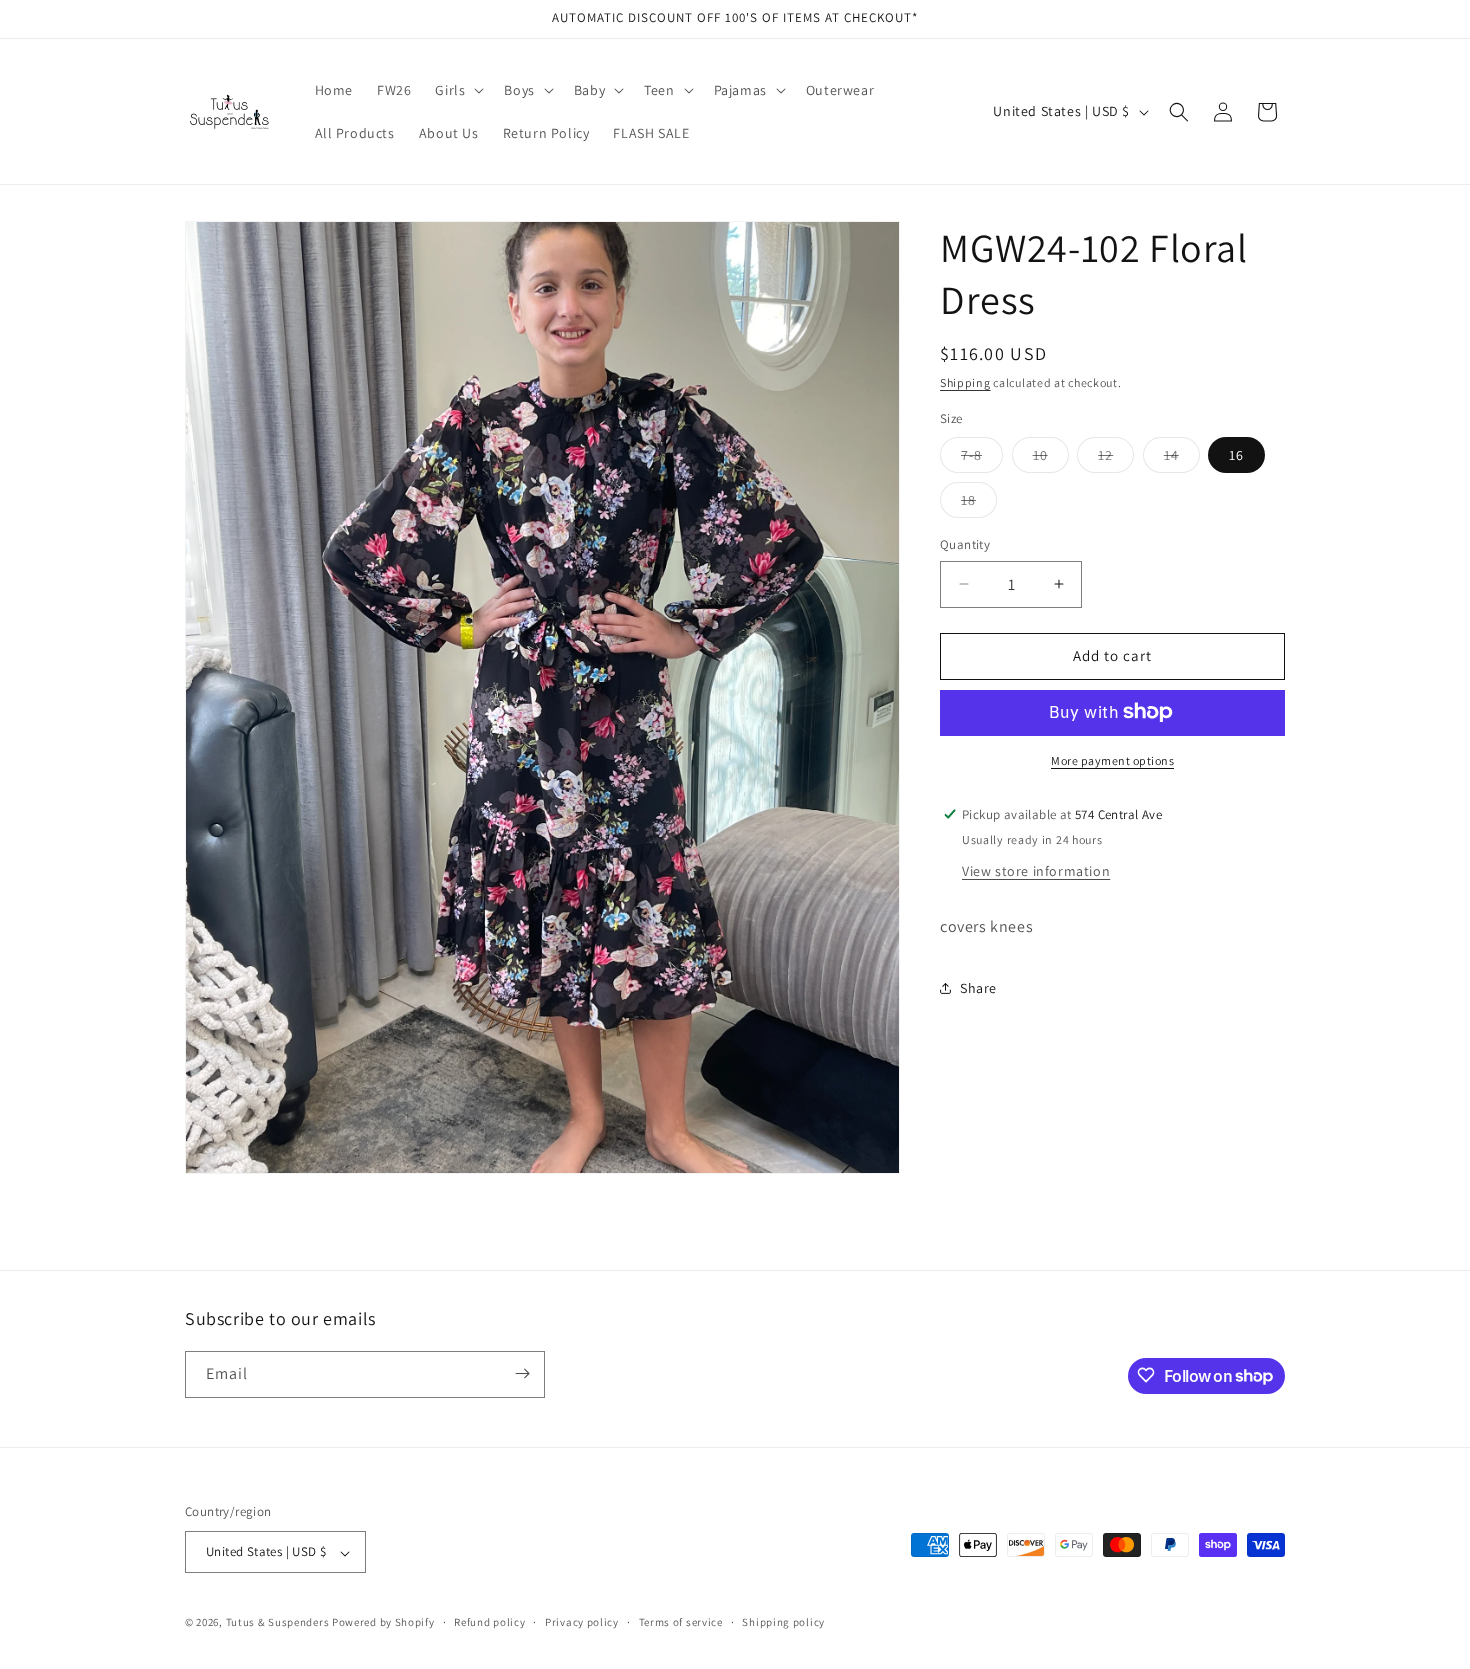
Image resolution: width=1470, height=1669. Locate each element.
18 (979, 504)
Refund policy (489, 1622)
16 (1236, 455)
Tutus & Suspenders (279, 1623)
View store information (1036, 870)
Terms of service (681, 1622)
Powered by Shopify (383, 1623)
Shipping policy (783, 1622)
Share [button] (978, 987)
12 (1116, 459)
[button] (457, 90)
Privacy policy (582, 1622)
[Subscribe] (522, 1373)
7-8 (982, 459)
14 (1182, 459)
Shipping (965, 382)
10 (1051, 459)
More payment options (1112, 759)
